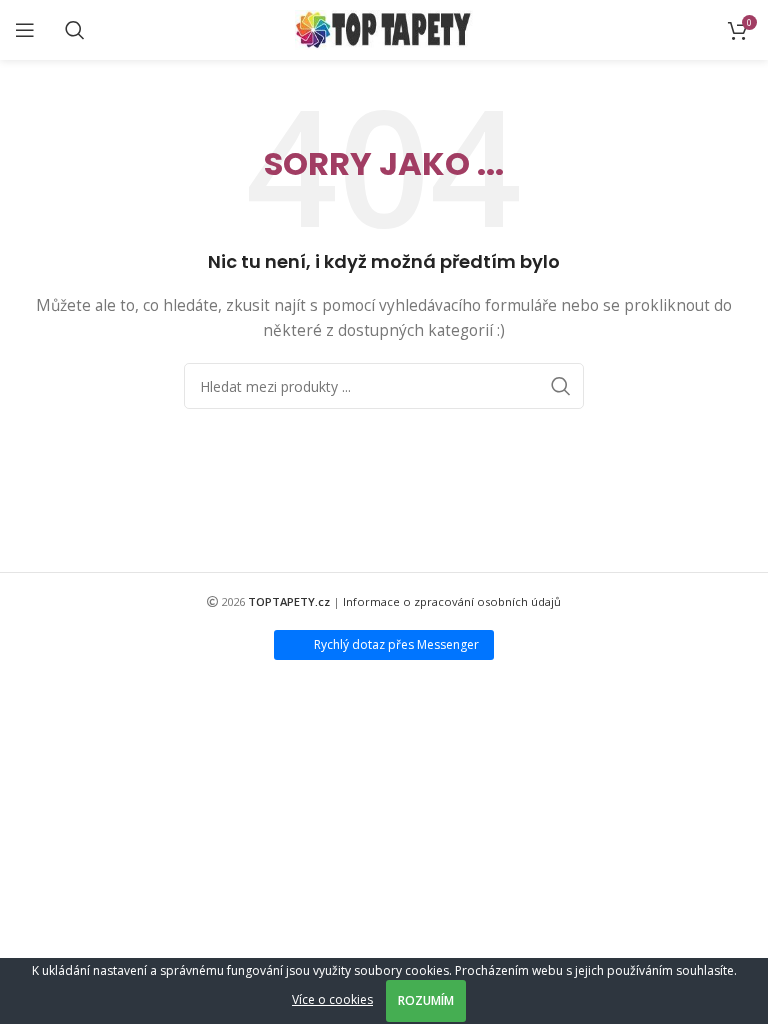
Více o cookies (332, 999)
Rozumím (426, 1000)
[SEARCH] (561, 386)
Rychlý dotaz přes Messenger (396, 644)
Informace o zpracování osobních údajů (452, 601)
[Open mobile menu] (25, 30)
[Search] (75, 30)
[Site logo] (384, 28)
